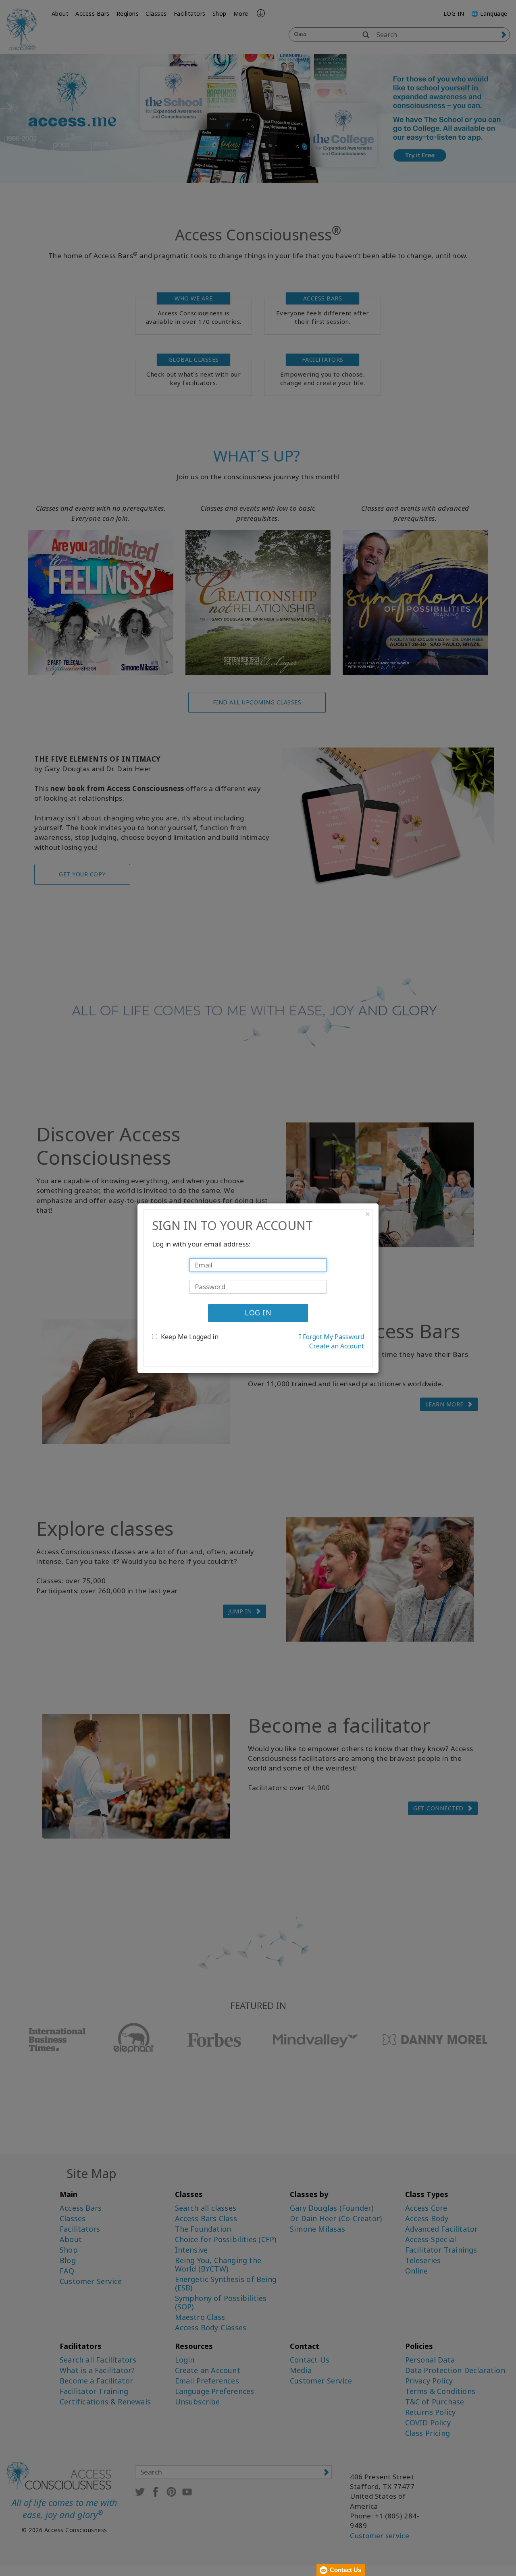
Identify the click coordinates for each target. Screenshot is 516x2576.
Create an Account (337, 1346)
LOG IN (258, 1313)
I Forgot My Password (331, 1337)
